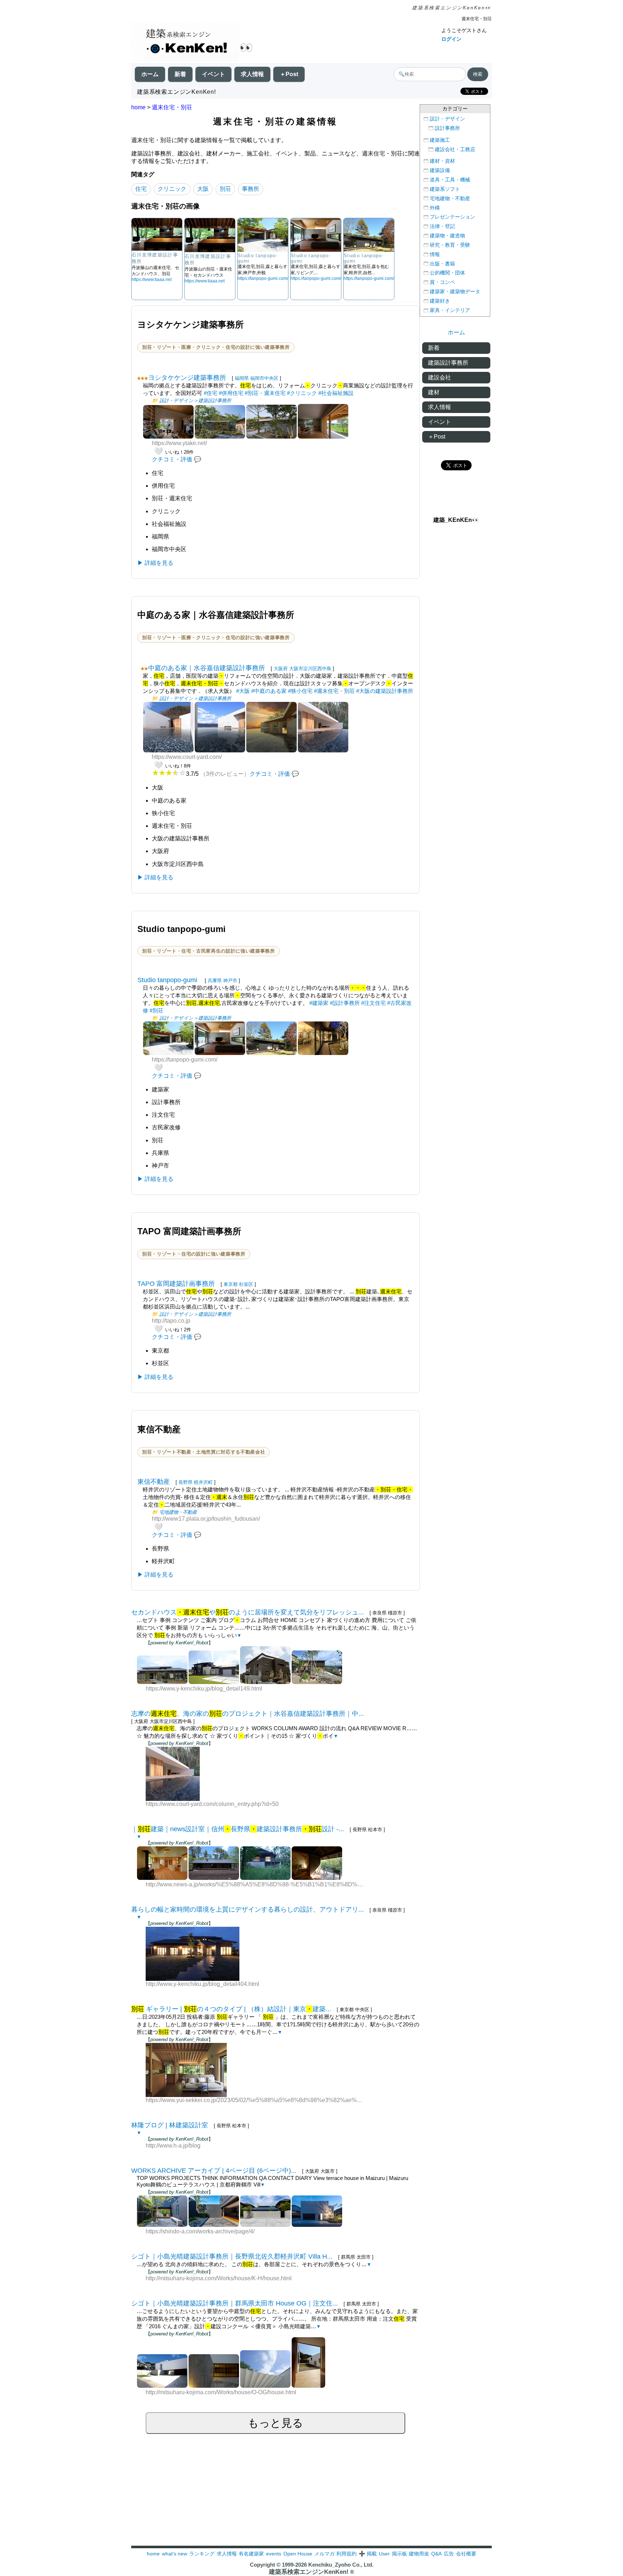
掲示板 (399, 2554)
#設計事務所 (345, 1003)
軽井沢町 (203, 1482)
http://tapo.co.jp (171, 1321)
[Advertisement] (311, 2495)
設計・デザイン (447, 119)
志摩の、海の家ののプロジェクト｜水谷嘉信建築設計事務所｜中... (248, 1714)
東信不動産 (154, 1482)
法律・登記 (442, 226)
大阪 (203, 189)
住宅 (141, 189)
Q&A (436, 2554)
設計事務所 (447, 128)
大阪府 (281, 669)
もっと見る (275, 2423)
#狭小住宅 (300, 691)
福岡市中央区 (264, 378)
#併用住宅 (231, 393)
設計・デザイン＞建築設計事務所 (195, 401)
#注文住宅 (374, 1003)
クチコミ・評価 (172, 459)
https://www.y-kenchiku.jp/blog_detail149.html (204, 1689)
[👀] (185, 42)
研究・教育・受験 (450, 245)
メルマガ (324, 2554)
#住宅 (211, 393)
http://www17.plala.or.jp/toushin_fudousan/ (206, 1519)
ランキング (202, 2554)
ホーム (150, 74)
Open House (298, 2554)
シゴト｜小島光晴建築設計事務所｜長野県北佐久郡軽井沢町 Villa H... (232, 2256)
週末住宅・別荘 (172, 107)
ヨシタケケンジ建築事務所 (187, 378)
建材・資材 (442, 161)
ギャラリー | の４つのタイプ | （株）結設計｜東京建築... (231, 2009)
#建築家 (319, 1003)
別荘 (225, 189)
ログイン (451, 39)
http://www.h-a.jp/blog (173, 2146)
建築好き (440, 301)
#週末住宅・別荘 (334, 691)
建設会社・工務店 (455, 150)
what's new (174, 2554)
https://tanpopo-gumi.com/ (263, 278)
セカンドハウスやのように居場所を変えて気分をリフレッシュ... (248, 1612)
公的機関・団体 (447, 273)
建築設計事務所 (448, 363)
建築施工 (440, 140)
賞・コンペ (442, 282)
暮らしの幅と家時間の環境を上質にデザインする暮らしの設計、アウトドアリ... (248, 1909)
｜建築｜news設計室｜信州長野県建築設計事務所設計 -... (238, 1829)
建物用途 (419, 2554)
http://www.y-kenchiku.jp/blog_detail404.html (202, 1984)
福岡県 (242, 378)
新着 (180, 74)
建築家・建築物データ (455, 292)
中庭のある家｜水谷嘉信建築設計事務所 (207, 668)
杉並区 (246, 1284)
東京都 (231, 1284)
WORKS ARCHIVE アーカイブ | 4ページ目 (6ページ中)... (214, 2171)
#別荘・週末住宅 (265, 393)
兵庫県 (215, 981)
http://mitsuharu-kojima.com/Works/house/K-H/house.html (219, 2278)
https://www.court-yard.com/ (187, 757)
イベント (213, 74)
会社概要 (466, 2554)
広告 (449, 2554)
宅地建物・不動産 (178, 1512)
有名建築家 (251, 2554)
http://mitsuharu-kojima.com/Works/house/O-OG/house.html (221, 2392)
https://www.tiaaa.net (152, 280)
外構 (435, 208)
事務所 (251, 189)
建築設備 (440, 170)
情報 (435, 254)
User (384, 2554)
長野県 (185, 1482)
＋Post (289, 74)
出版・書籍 (442, 264)
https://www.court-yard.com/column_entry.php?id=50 (212, 1804)
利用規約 (346, 2554)
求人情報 (252, 74)
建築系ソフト (445, 189)
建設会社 (439, 377)
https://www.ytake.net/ (179, 443)
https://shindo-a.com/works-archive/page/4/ (200, 2231)
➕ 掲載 (368, 2554)
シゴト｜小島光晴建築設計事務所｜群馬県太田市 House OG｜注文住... (235, 2303)
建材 (434, 392)
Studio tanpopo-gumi (168, 980)
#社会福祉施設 (336, 393)
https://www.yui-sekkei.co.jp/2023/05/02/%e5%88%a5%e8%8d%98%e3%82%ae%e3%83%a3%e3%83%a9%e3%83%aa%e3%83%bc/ (255, 2100)
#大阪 (243, 691)
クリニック (172, 189)
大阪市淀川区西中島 (310, 669)
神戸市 (230, 981)
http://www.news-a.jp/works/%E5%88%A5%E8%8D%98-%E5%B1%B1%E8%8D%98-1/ (255, 1884)
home (138, 107)
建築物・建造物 (447, 236)
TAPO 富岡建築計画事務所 (176, 1284)
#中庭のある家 (269, 691)
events (274, 2554)
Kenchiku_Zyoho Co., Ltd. (341, 2565)
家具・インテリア (450, 310)
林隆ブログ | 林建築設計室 (170, 2125)
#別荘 (156, 1010)
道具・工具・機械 (450, 180)
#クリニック (302, 393)
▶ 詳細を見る (155, 563)
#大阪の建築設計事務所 (385, 691)
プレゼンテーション (452, 217)
